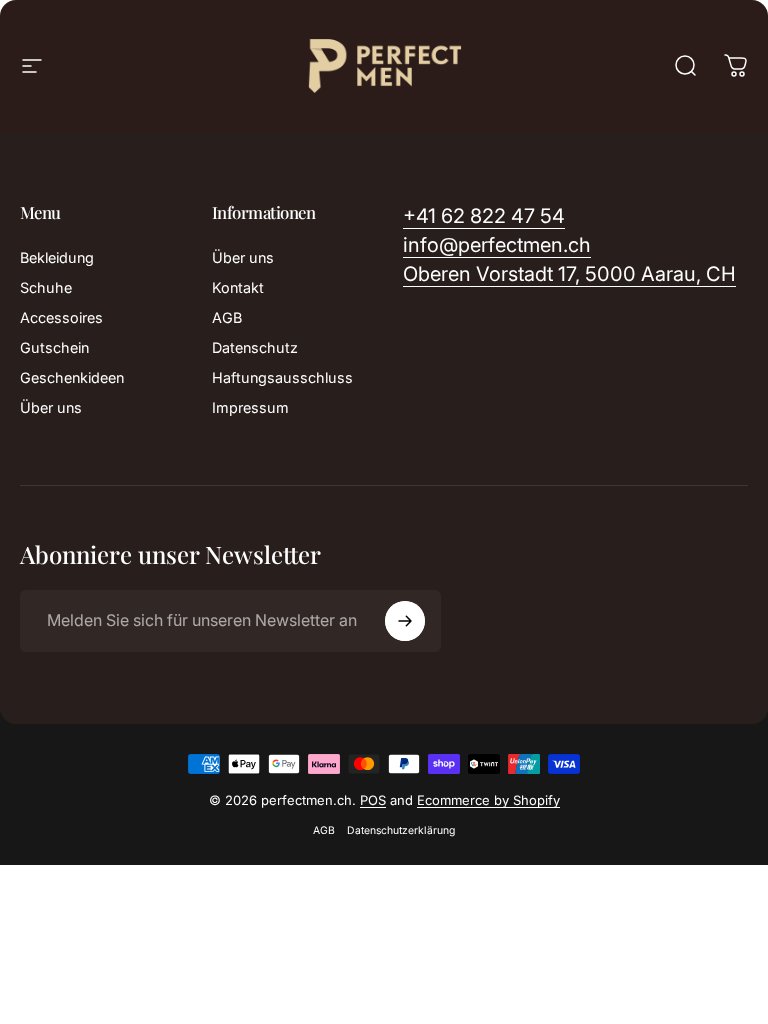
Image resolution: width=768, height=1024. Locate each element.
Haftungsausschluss (282, 377)
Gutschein (54, 347)
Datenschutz (255, 347)
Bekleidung (57, 257)
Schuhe (46, 287)
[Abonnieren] (405, 621)
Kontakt (238, 287)
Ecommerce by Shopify (488, 800)
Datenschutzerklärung (401, 830)
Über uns (51, 407)
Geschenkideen (72, 377)
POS (373, 800)
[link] (569, 274)
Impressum (250, 407)
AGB (227, 317)
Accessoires (61, 317)
